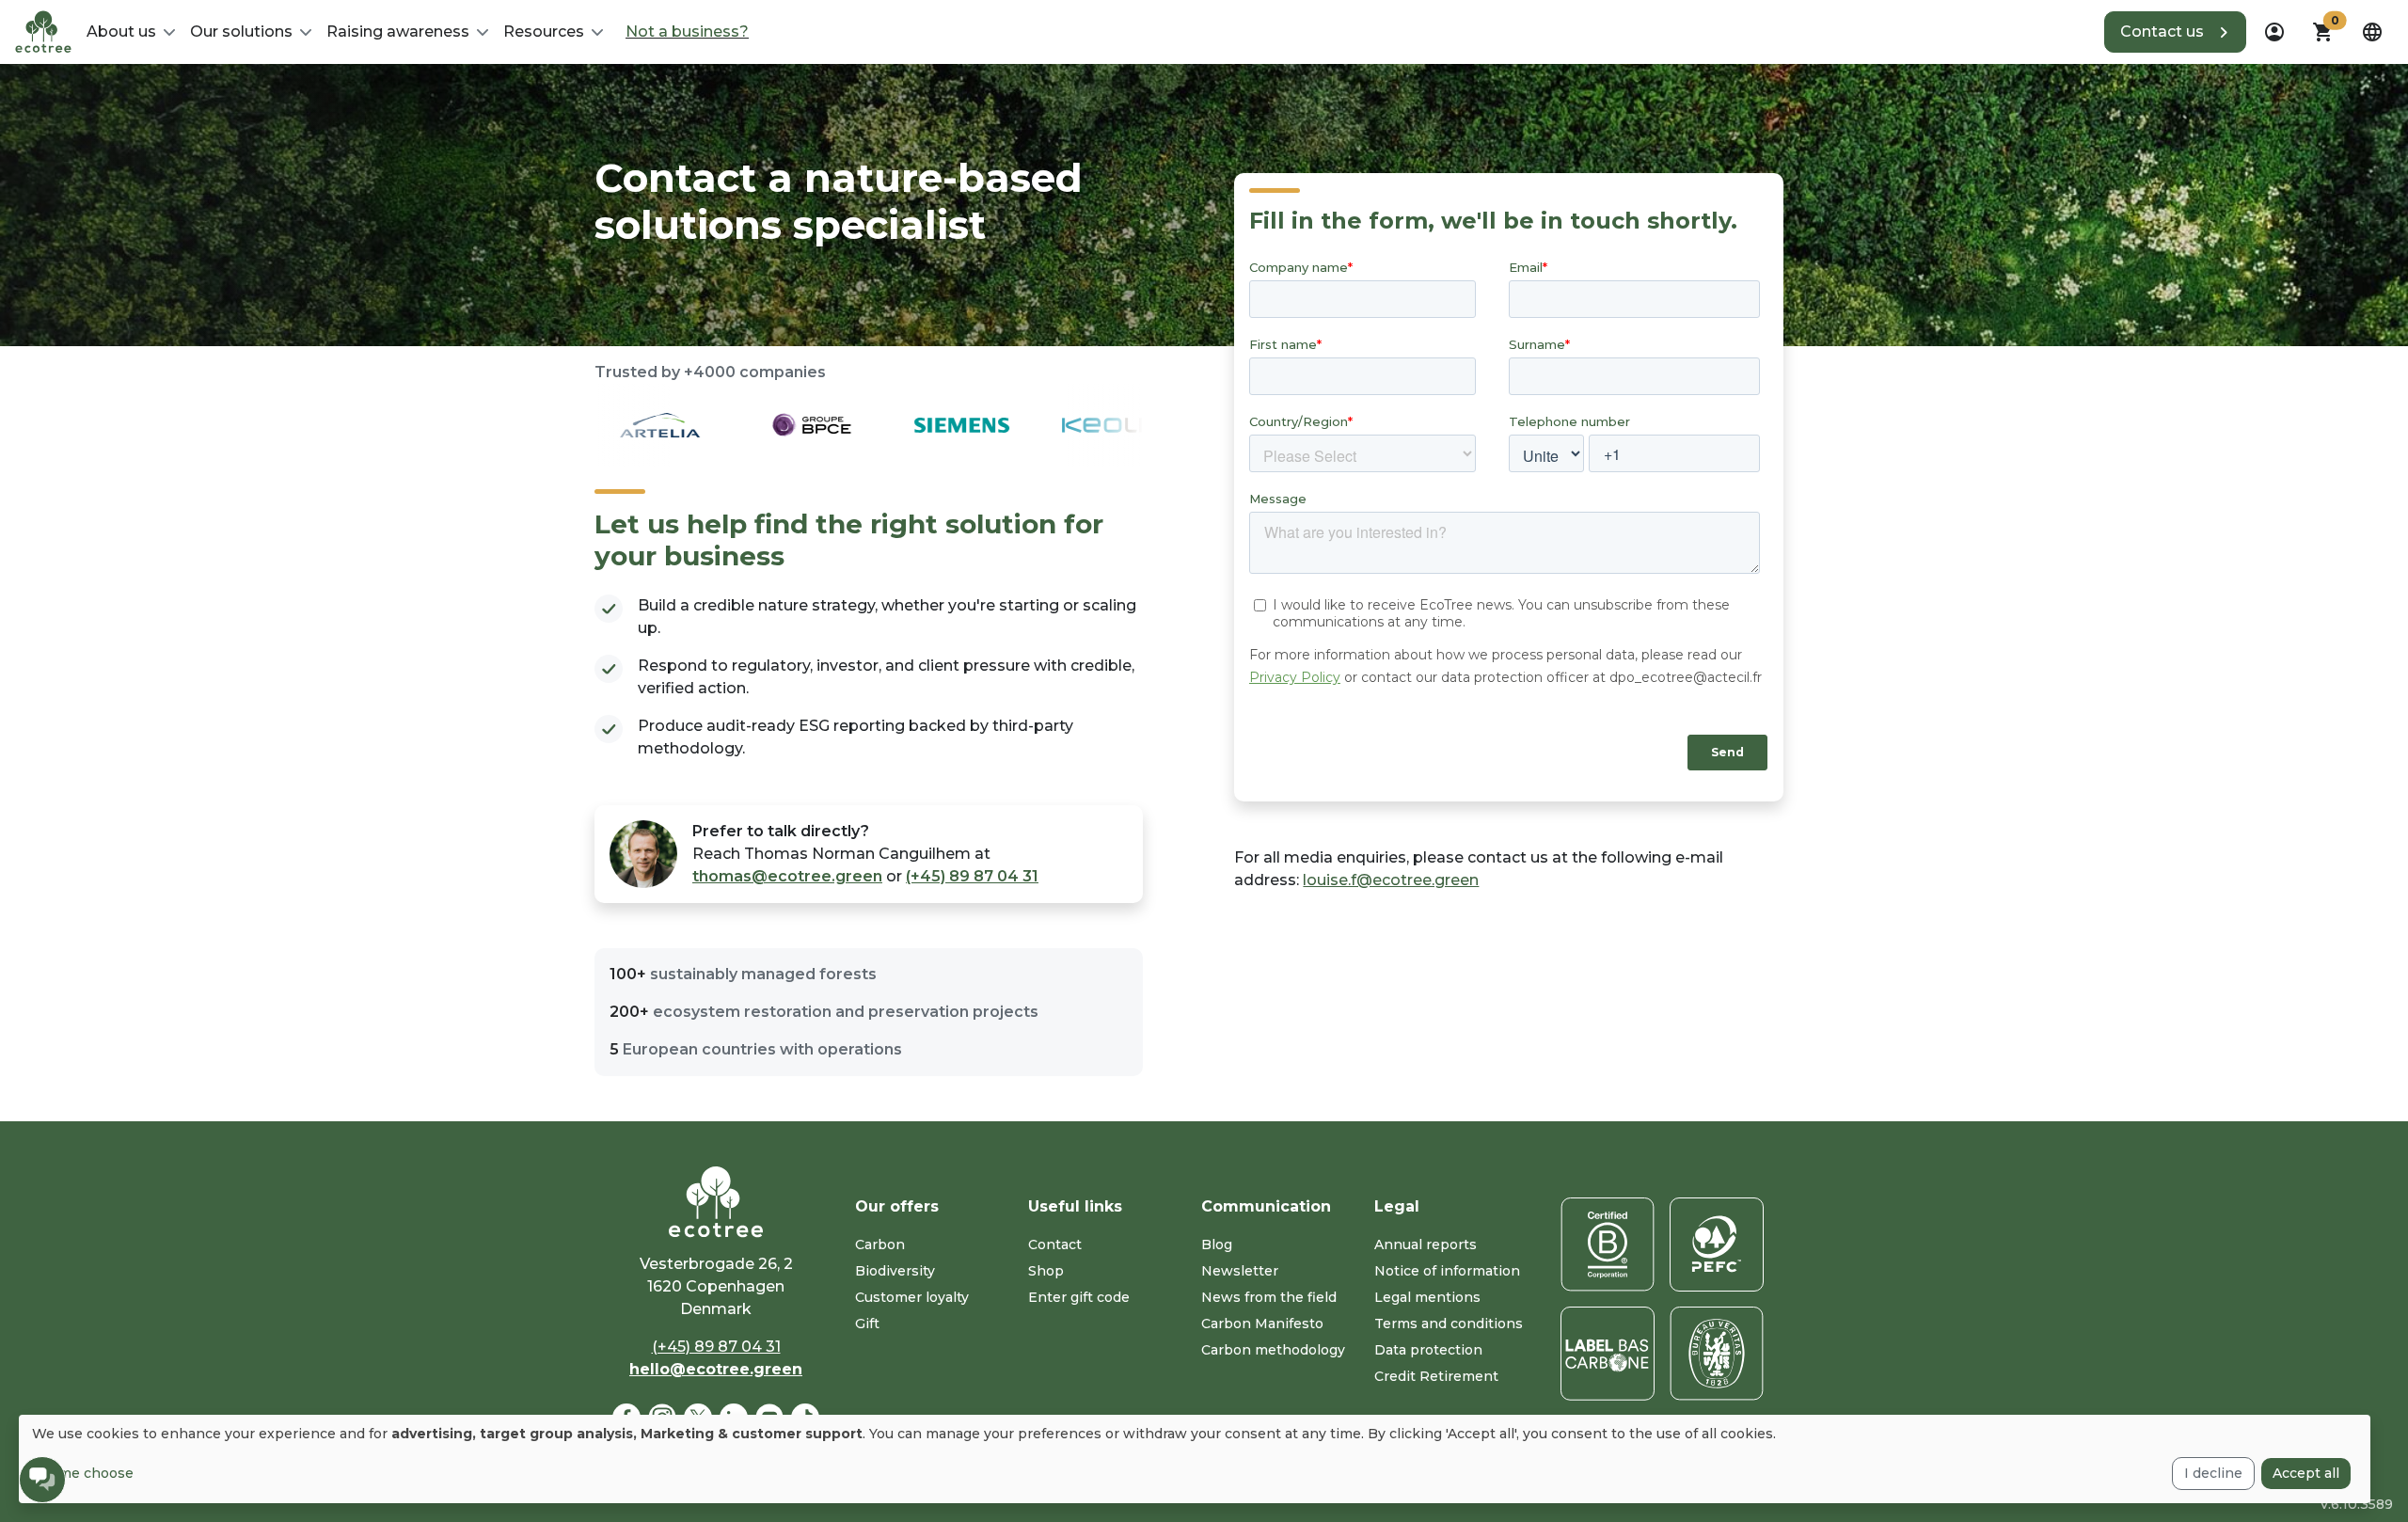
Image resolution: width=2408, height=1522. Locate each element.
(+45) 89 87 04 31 (972, 876)
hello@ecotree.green (716, 1369)
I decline (2213, 1473)
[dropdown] (2274, 32)
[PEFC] (1717, 1245)
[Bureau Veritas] (1717, 1354)
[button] (2175, 32)
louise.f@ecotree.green (1391, 880)
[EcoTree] (43, 30)
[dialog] (1195, 1459)
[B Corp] (1608, 1245)
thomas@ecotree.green (787, 876)
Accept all (2306, 1473)
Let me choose (83, 1473)
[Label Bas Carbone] (1608, 1354)
